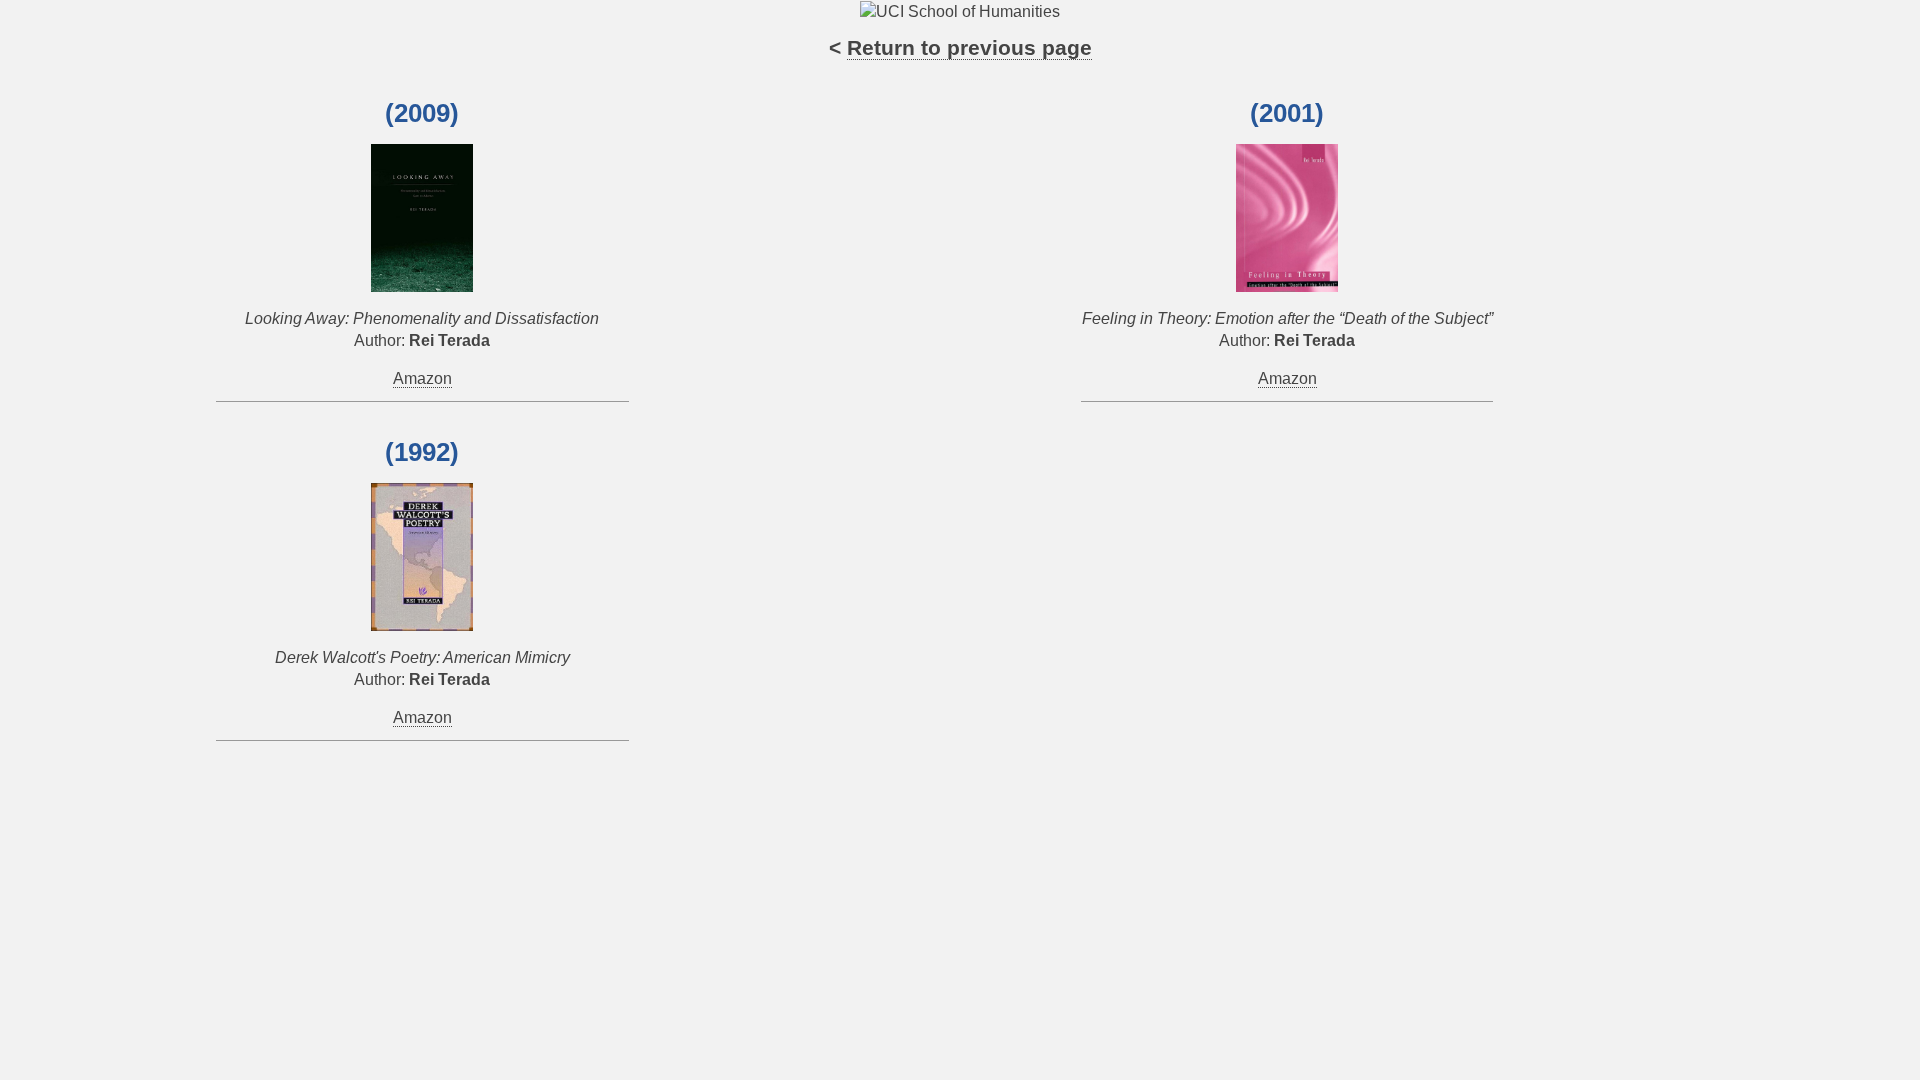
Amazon (422, 378)
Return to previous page (969, 47)
